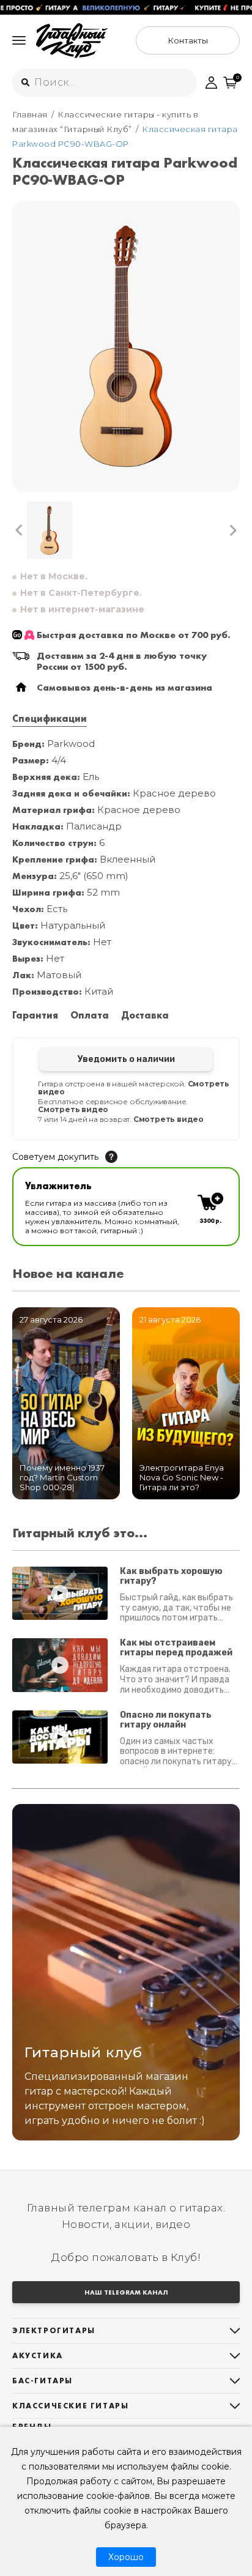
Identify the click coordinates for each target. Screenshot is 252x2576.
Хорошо (126, 2557)
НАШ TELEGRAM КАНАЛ (126, 2292)
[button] (19, 530)
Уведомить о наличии (126, 1059)
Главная (30, 114)
